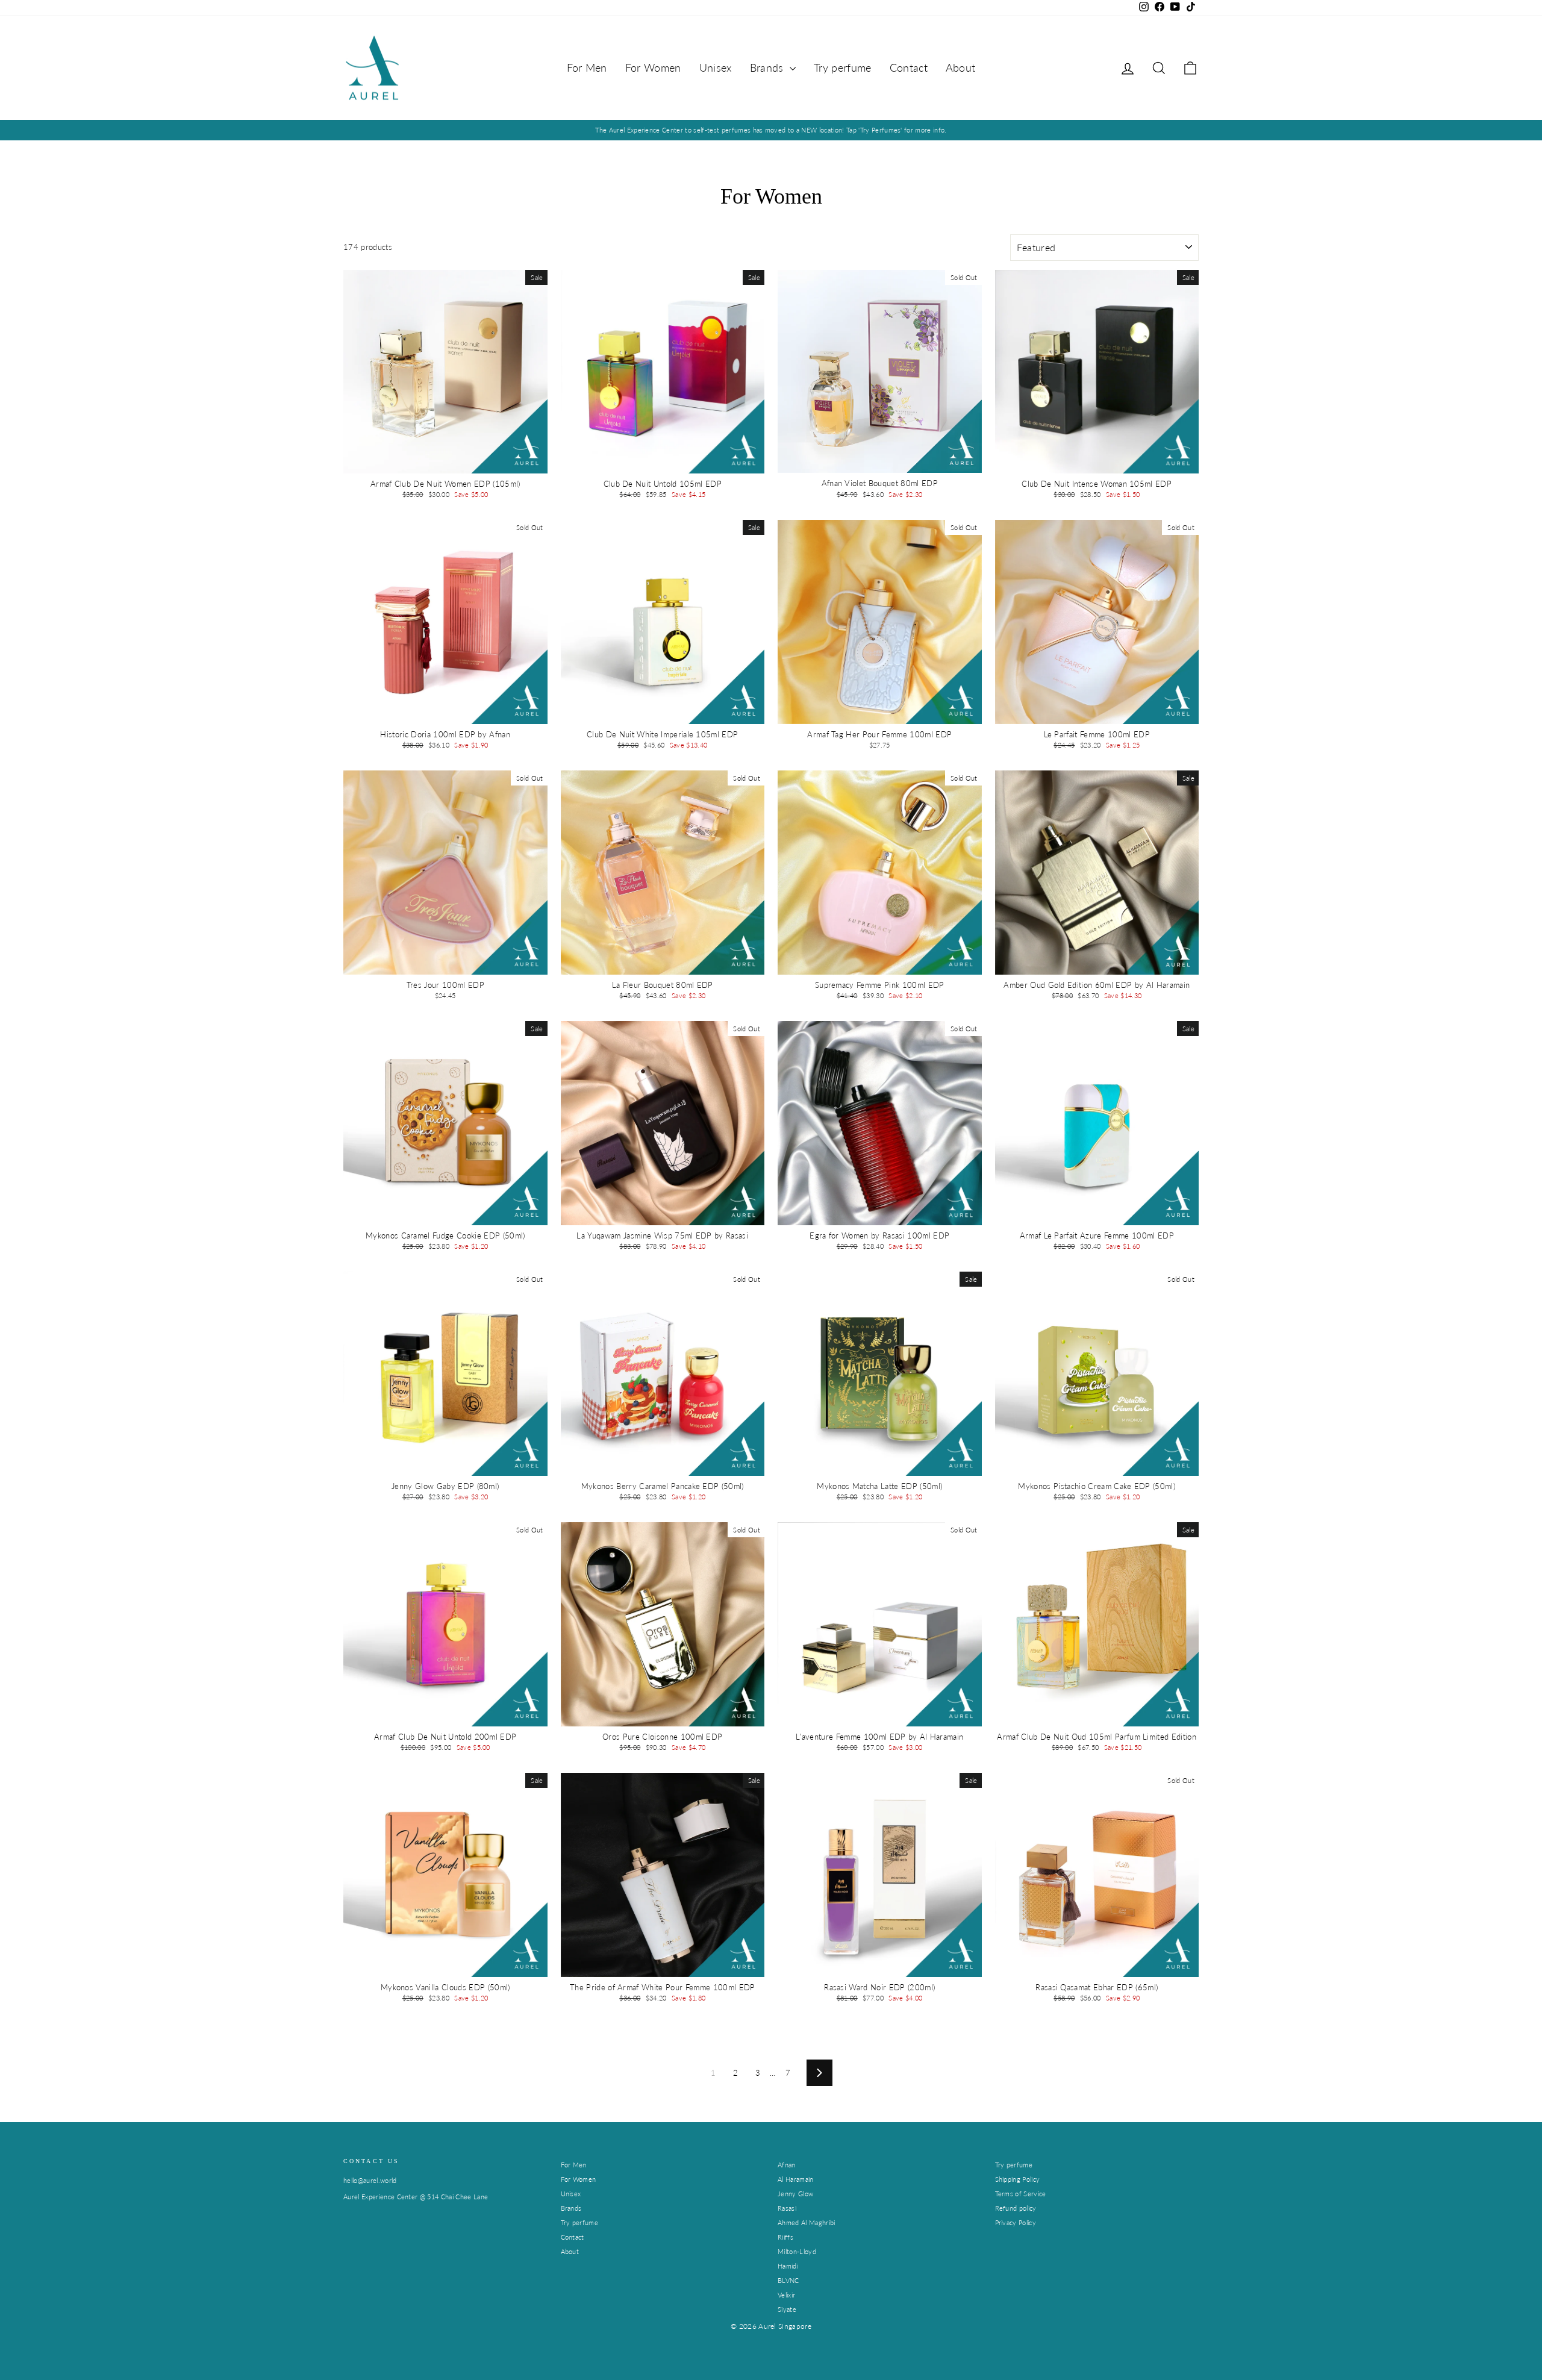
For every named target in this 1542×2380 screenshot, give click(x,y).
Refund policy (1016, 2208)
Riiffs (785, 2237)
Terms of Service (1021, 2194)
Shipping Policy (1018, 2179)
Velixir (786, 2295)
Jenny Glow (795, 2194)
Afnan (787, 2165)
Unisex (716, 67)
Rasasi (787, 2208)
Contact (909, 67)
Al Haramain (796, 2179)
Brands (768, 67)
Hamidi (788, 2266)
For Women (653, 67)
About (961, 67)
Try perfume (843, 67)
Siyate (787, 2309)
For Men (587, 67)
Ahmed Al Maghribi (807, 2222)
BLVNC (788, 2280)
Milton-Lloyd (797, 2251)
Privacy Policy (1016, 2222)
